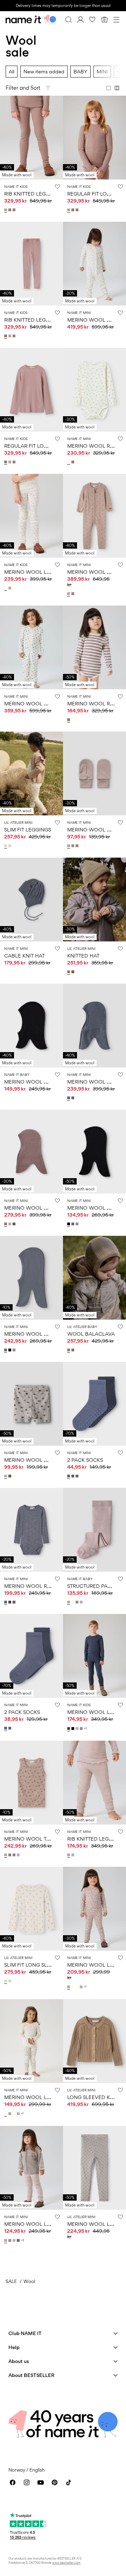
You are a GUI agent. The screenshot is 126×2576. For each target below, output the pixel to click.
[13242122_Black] (69, 1224)
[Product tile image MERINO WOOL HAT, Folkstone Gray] (94, 1026)
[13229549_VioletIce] (73, 1855)
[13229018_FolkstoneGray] (6, 1602)
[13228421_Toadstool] (15, 1855)
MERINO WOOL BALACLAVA (39, 1334)
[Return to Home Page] (31, 20)
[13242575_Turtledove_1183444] (6, 846)
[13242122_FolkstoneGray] (73, 1224)
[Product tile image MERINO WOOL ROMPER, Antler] (94, 647)
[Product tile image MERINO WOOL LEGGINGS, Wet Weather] (94, 2168)
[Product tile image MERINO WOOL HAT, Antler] (31, 1152)
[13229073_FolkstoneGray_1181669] (69, 1476)
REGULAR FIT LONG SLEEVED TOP (45, 446)
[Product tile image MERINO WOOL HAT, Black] (31, 1026)
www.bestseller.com (66, 2563)
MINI (102, 71)
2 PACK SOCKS (85, 1460)
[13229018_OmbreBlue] (10, 1602)
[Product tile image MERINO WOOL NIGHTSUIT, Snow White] (94, 264)
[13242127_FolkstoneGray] (69, 1098)
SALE (11, 2281)
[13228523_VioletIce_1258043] (10, 588)
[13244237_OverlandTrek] (69, 1350)
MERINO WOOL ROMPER (35, 1586)
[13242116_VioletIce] (15, 2240)
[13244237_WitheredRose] (73, 1350)
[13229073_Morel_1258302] (73, 1476)
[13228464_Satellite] (73, 846)
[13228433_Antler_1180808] (73, 462)
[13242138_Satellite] (82, 1729)
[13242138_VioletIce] (78, 1729)
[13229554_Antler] (10, 210)
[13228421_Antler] (10, 1855)
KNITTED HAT (83, 956)
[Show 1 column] (108, 88)
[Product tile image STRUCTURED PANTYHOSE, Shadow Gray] (94, 1530)
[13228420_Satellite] (78, 1602)
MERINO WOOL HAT (29, 1082)
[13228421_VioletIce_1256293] (19, 1855)
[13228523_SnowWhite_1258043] (15, 588)
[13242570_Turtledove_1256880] (10, 1981)
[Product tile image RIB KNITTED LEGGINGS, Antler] (31, 264)
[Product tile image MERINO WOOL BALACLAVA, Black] (94, 1152)
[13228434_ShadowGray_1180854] (69, 1987)
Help (14, 2347)
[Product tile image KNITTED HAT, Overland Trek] (94, 900)
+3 (23, 2240)
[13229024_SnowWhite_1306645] (15, 1476)
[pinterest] (55, 2482)
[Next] (6, 144)
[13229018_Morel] (15, 1602)
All (12, 71)
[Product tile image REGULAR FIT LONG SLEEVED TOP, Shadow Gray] (94, 138)
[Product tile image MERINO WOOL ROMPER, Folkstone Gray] (31, 1530)
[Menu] (116, 20)
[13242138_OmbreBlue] (69, 1729)
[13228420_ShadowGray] (69, 1602)
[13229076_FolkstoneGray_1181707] (6, 1728)
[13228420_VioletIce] (82, 1602)
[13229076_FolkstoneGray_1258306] (10, 1728)
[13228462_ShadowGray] (69, 594)
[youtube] (41, 2482)
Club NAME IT (25, 2333)
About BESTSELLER (31, 2375)
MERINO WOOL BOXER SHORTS (43, 1460)
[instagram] (27, 2482)
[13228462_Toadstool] (73, 594)
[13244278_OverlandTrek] (69, 972)
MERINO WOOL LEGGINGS (37, 572)
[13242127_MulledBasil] (73, 1098)
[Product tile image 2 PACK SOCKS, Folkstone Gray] (94, 1404)
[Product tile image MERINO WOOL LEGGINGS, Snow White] (31, 516)
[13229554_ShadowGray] (6, 210)
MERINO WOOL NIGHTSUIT (37, 703)
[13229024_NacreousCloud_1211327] (6, 1476)
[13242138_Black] (73, 1729)
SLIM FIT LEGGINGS (28, 830)
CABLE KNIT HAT (24, 956)
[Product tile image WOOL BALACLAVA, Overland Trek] (94, 1278)
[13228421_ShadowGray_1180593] (6, 1855)
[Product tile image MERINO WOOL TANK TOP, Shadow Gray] (31, 1783)
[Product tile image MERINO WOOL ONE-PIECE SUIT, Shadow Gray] (94, 516)
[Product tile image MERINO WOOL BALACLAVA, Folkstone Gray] (31, 1278)
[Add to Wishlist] (57, 186)
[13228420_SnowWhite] (73, 1602)
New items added (44, 71)
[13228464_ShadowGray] (69, 846)
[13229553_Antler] (73, 210)
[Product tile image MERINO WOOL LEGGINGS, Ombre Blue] (94, 1656)
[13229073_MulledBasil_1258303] (78, 1476)
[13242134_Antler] (6, 1224)
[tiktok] (69, 2482)
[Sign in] (80, 20)
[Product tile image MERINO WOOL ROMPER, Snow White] (94, 390)
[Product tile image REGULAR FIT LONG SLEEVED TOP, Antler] (31, 390)
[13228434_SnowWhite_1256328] (78, 1987)
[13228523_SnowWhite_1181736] (6, 588)
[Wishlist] (92, 20)
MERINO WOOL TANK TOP (36, 1839)
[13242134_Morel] (15, 1224)
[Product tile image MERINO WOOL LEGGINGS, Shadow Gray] (94, 1909)
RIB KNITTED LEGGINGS (33, 194)
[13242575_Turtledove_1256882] (10, 846)
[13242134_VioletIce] (10, 1224)
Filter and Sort (23, 88)
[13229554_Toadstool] (15, 210)
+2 (86, 1728)
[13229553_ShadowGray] (69, 210)
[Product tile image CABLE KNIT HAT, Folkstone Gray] (31, 900)
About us (19, 2361)
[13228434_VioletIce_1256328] (82, 1987)
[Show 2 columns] (117, 88)
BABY (80, 71)
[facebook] (13, 2482)
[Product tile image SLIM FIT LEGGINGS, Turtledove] (31, 773)
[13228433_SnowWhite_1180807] (69, 462)
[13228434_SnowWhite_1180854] (73, 1987)
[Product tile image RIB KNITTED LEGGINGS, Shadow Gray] (31, 138)
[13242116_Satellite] (10, 2240)
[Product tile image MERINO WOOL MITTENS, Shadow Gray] (94, 773)
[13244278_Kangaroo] (73, 972)
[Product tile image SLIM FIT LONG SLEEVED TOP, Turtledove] (31, 1909)
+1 (85, 1987)
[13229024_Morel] (10, 1476)
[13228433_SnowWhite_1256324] (78, 462)
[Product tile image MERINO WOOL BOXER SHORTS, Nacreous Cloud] (31, 1404)
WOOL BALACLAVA (91, 1334)
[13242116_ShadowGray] (6, 2240)
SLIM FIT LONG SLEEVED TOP (40, 1965)
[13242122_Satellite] (78, 1224)
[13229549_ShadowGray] (69, 1855)
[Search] (69, 20)
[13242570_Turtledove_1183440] (6, 1981)
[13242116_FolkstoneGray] (19, 2240)
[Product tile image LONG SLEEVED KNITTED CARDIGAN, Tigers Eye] (94, 2041)
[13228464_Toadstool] (78, 846)
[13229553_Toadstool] (78, 210)
